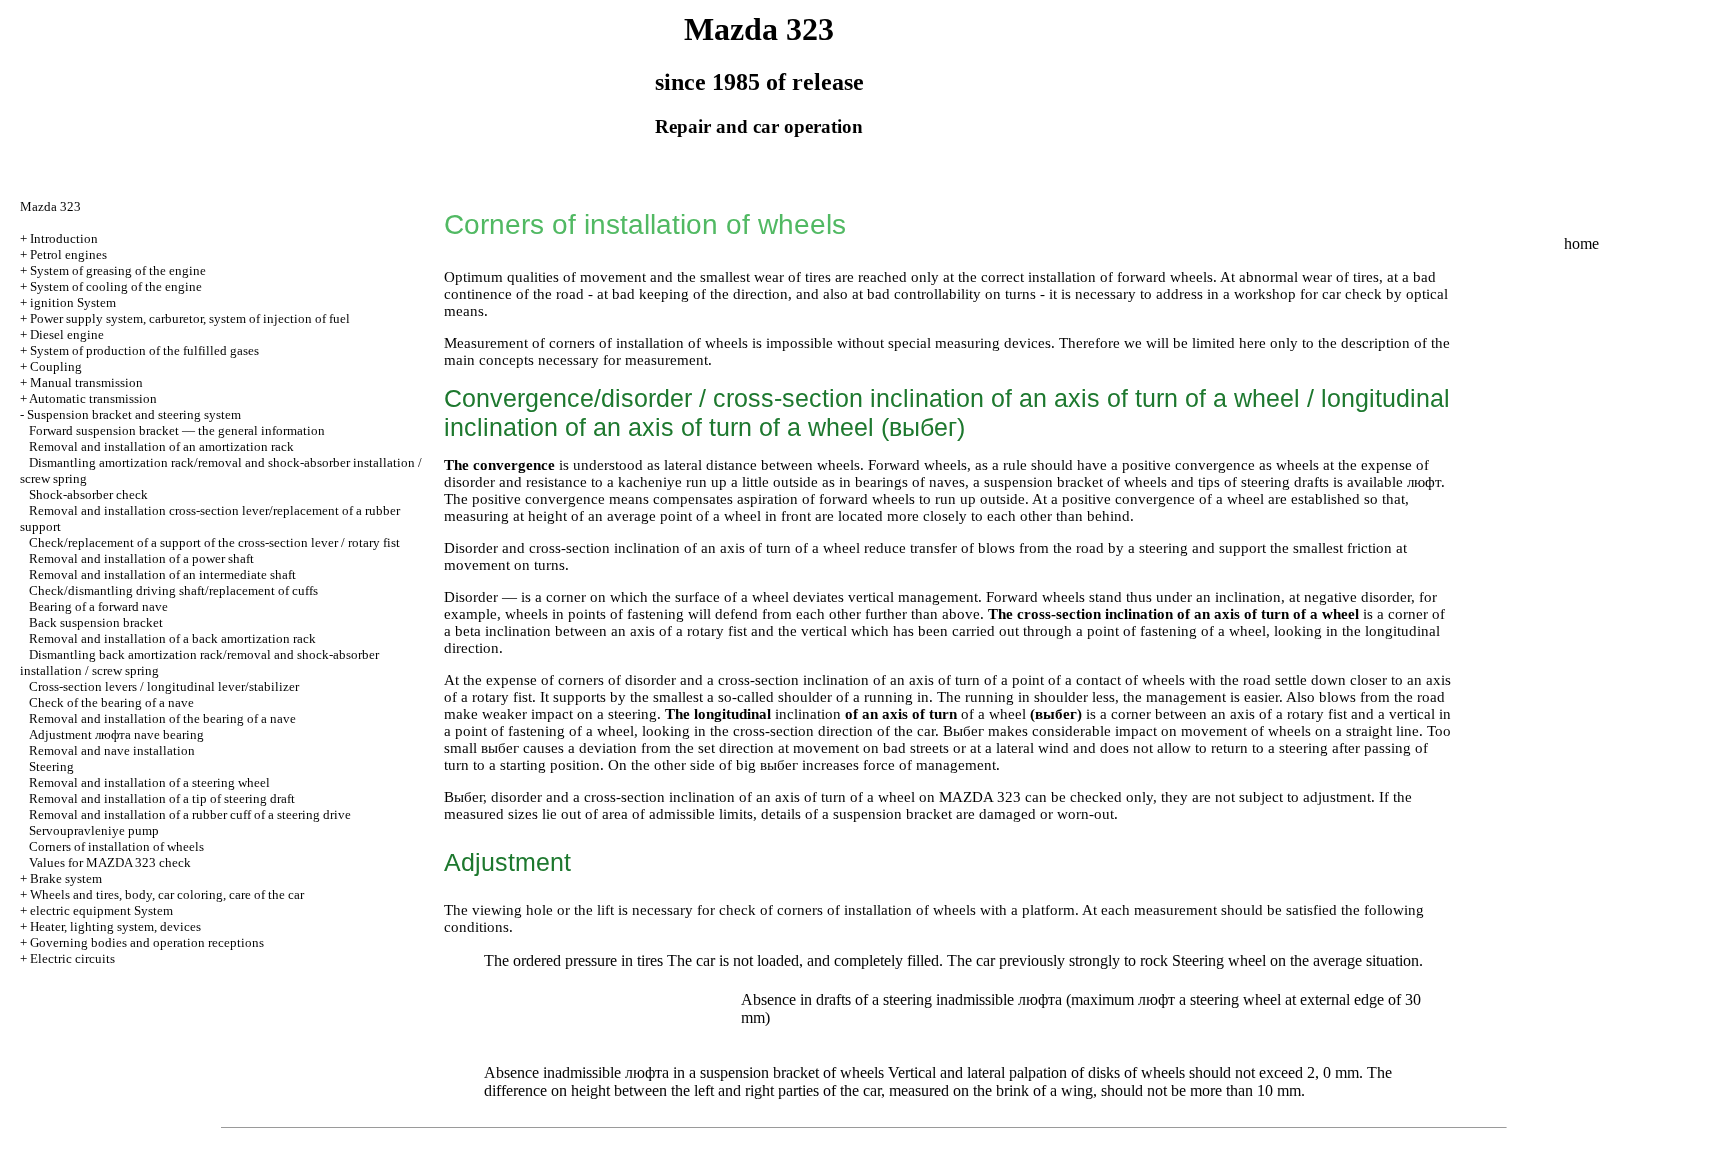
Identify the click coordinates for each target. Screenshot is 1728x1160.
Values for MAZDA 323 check (110, 862)
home (1581, 243)
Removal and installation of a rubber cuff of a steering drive (190, 814)
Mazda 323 (50, 206)
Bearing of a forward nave (98, 606)
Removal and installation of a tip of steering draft (162, 798)
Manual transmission (86, 382)
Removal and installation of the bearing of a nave (162, 718)
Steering (51, 766)
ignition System (73, 302)
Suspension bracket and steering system (134, 414)
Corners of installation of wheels (116, 846)
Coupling (56, 366)
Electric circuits (72, 958)
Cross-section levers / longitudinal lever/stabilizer (164, 686)
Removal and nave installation (112, 750)
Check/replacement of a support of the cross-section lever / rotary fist (214, 542)
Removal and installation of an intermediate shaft (162, 574)
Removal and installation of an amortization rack (161, 446)
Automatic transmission (93, 398)
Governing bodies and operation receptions (147, 942)
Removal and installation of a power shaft (141, 558)
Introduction (64, 238)
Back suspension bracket (96, 622)
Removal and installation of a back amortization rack (172, 638)
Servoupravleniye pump (94, 830)
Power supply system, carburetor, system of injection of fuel (190, 318)
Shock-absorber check (88, 494)
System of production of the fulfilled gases (144, 350)
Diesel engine (67, 334)
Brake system (66, 878)
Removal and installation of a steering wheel (149, 782)
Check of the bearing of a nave (111, 702)
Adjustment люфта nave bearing (116, 734)
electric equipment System (101, 910)
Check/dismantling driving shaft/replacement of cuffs (173, 590)
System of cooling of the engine (116, 286)
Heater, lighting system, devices (115, 926)
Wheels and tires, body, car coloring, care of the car (167, 894)
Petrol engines (68, 254)
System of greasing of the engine (118, 270)
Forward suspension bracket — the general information (177, 430)
